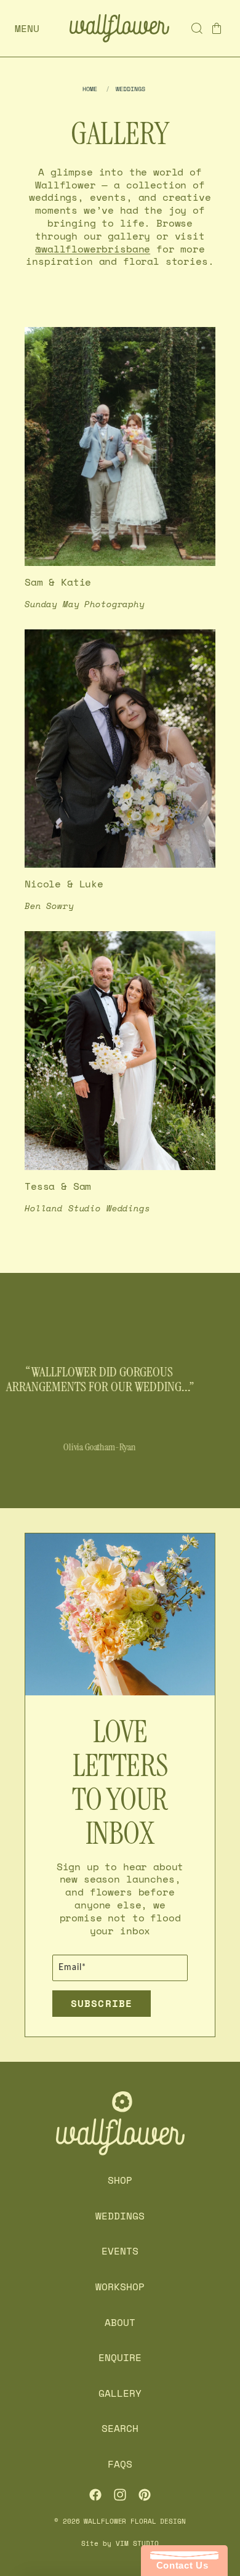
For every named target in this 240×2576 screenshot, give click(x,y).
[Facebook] (95, 2495)
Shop (120, 2181)
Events (120, 2251)
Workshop (120, 2287)
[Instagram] (120, 2495)
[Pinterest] (145, 2495)
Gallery (120, 2393)
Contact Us (179, 2565)
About (120, 2322)
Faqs (120, 2464)
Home (90, 89)
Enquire (120, 2358)
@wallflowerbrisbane (93, 249)
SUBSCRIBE (102, 2003)
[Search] (197, 28)
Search (120, 2429)
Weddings (120, 2216)
